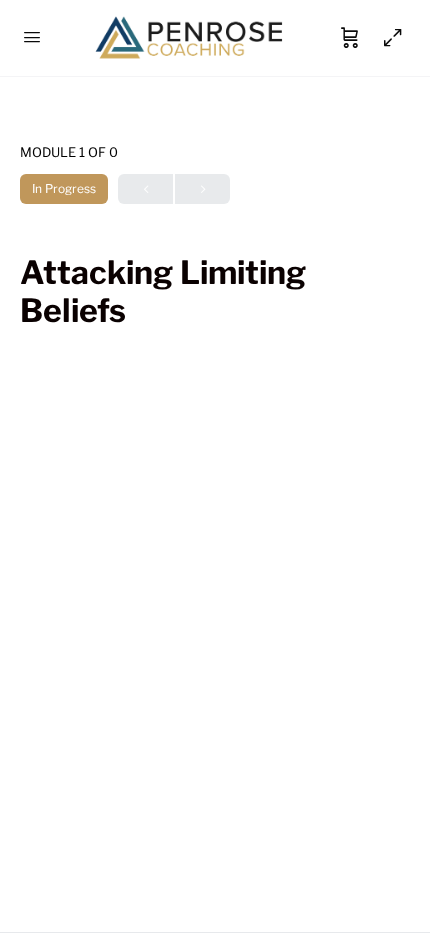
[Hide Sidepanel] (388, 38)
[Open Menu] (32, 36)
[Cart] (350, 38)
